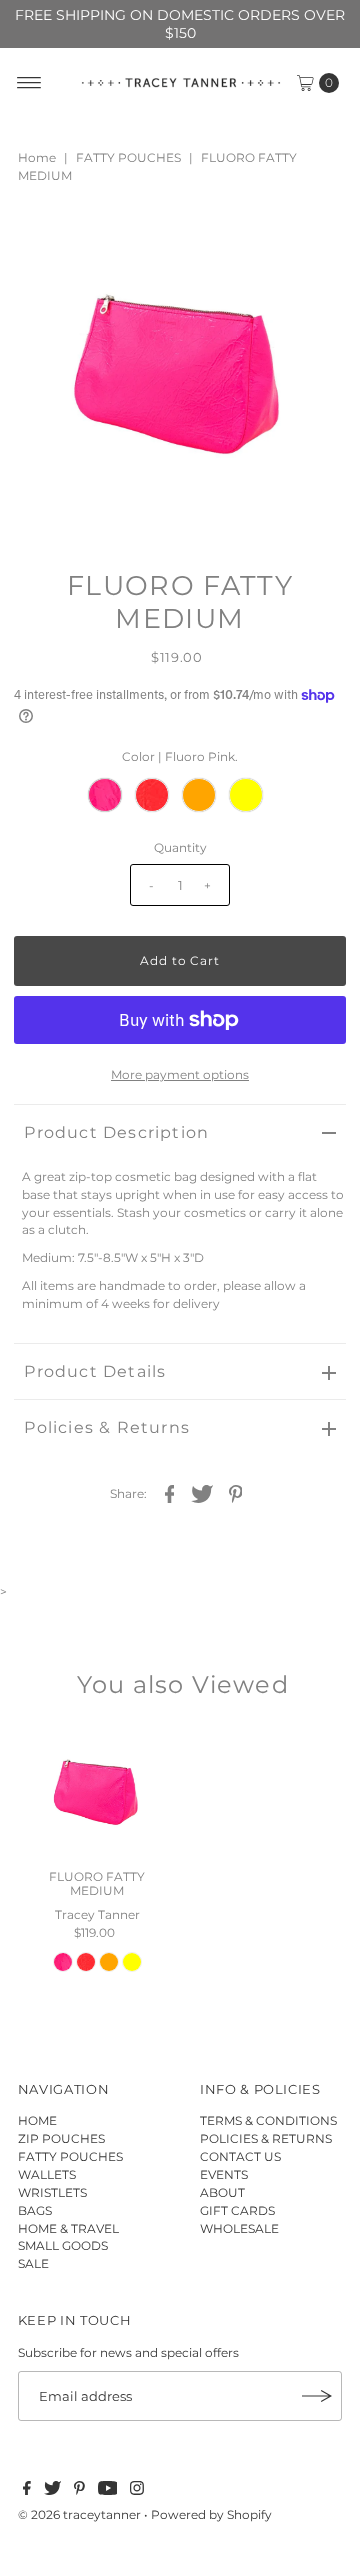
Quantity (180, 847)
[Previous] (46, 241)
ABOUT (222, 2192)
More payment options (180, 1074)
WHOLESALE (239, 2228)
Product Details (95, 1371)
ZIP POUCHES (61, 2138)
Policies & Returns (107, 1427)
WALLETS (47, 2174)
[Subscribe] (317, 2396)
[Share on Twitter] (203, 1493)
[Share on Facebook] (170, 1493)
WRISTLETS (52, 2192)
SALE (33, 2263)
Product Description (116, 1132)
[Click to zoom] (314, 241)
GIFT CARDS (237, 2210)
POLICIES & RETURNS (266, 2138)
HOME (37, 2120)
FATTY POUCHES (128, 157)
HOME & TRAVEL (68, 2228)
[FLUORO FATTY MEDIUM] (97, 1792)
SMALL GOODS (63, 2245)
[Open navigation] (29, 83)
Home (37, 157)
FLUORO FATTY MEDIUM (97, 1883)
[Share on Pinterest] (236, 1493)
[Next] (95, 241)
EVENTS (224, 2174)
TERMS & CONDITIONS (268, 2120)
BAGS (35, 2210)
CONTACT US (240, 2156)
